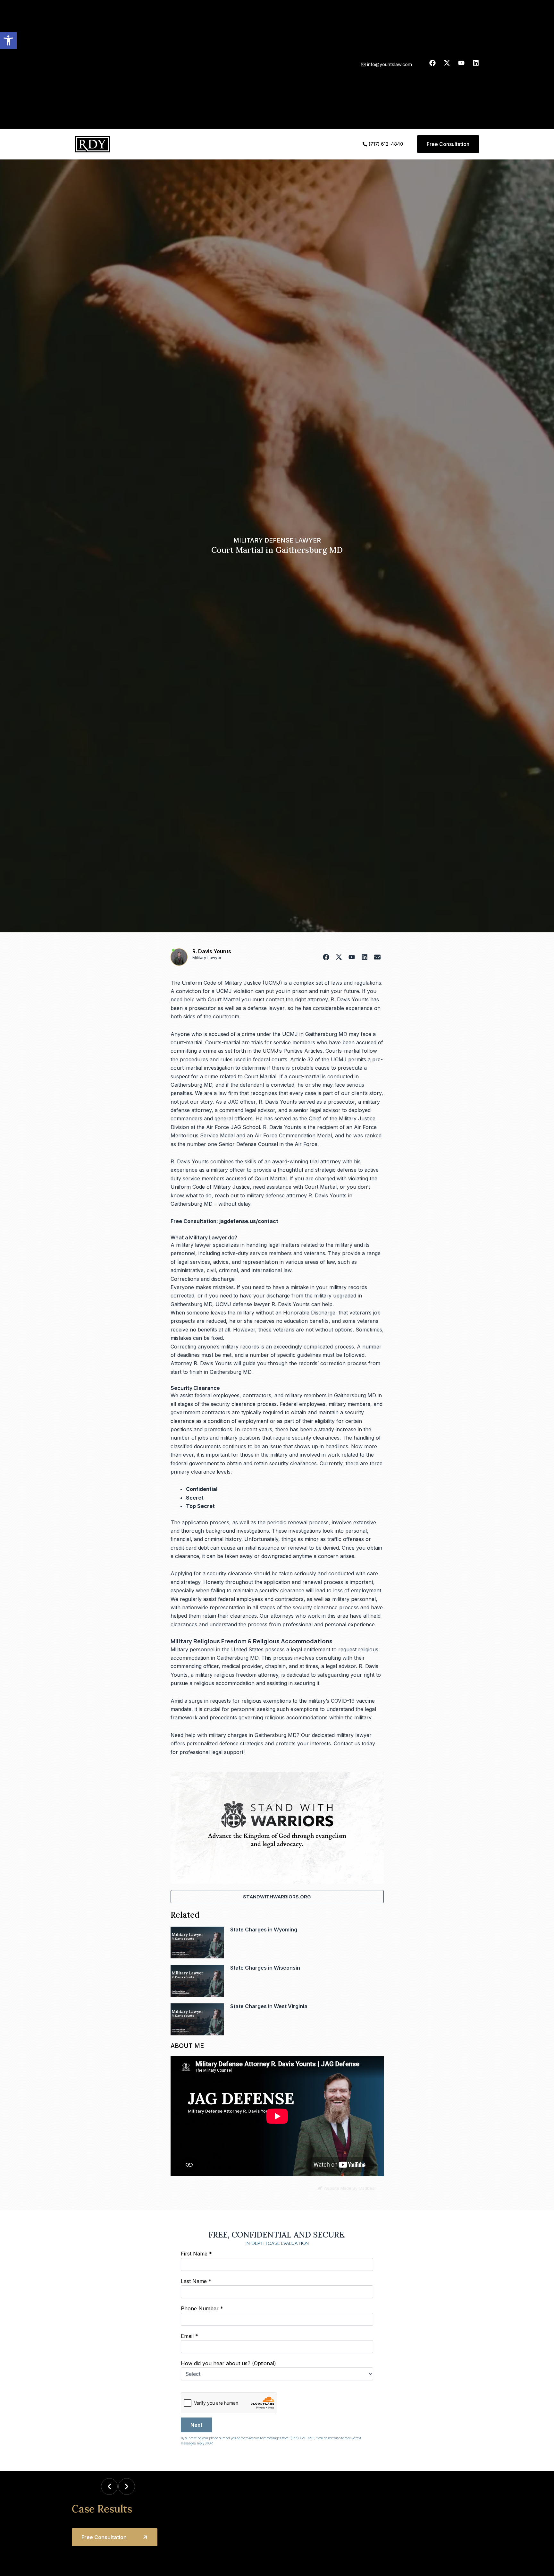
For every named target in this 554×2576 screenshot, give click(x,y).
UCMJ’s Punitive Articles (293, 1051)
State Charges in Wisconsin (265, 1968)
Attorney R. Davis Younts (201, 1363)
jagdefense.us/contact (249, 1221)
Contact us (347, 1743)
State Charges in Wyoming (264, 1930)
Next (196, 2425)
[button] (8, 40)
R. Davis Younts (212, 951)
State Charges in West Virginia (269, 2006)
